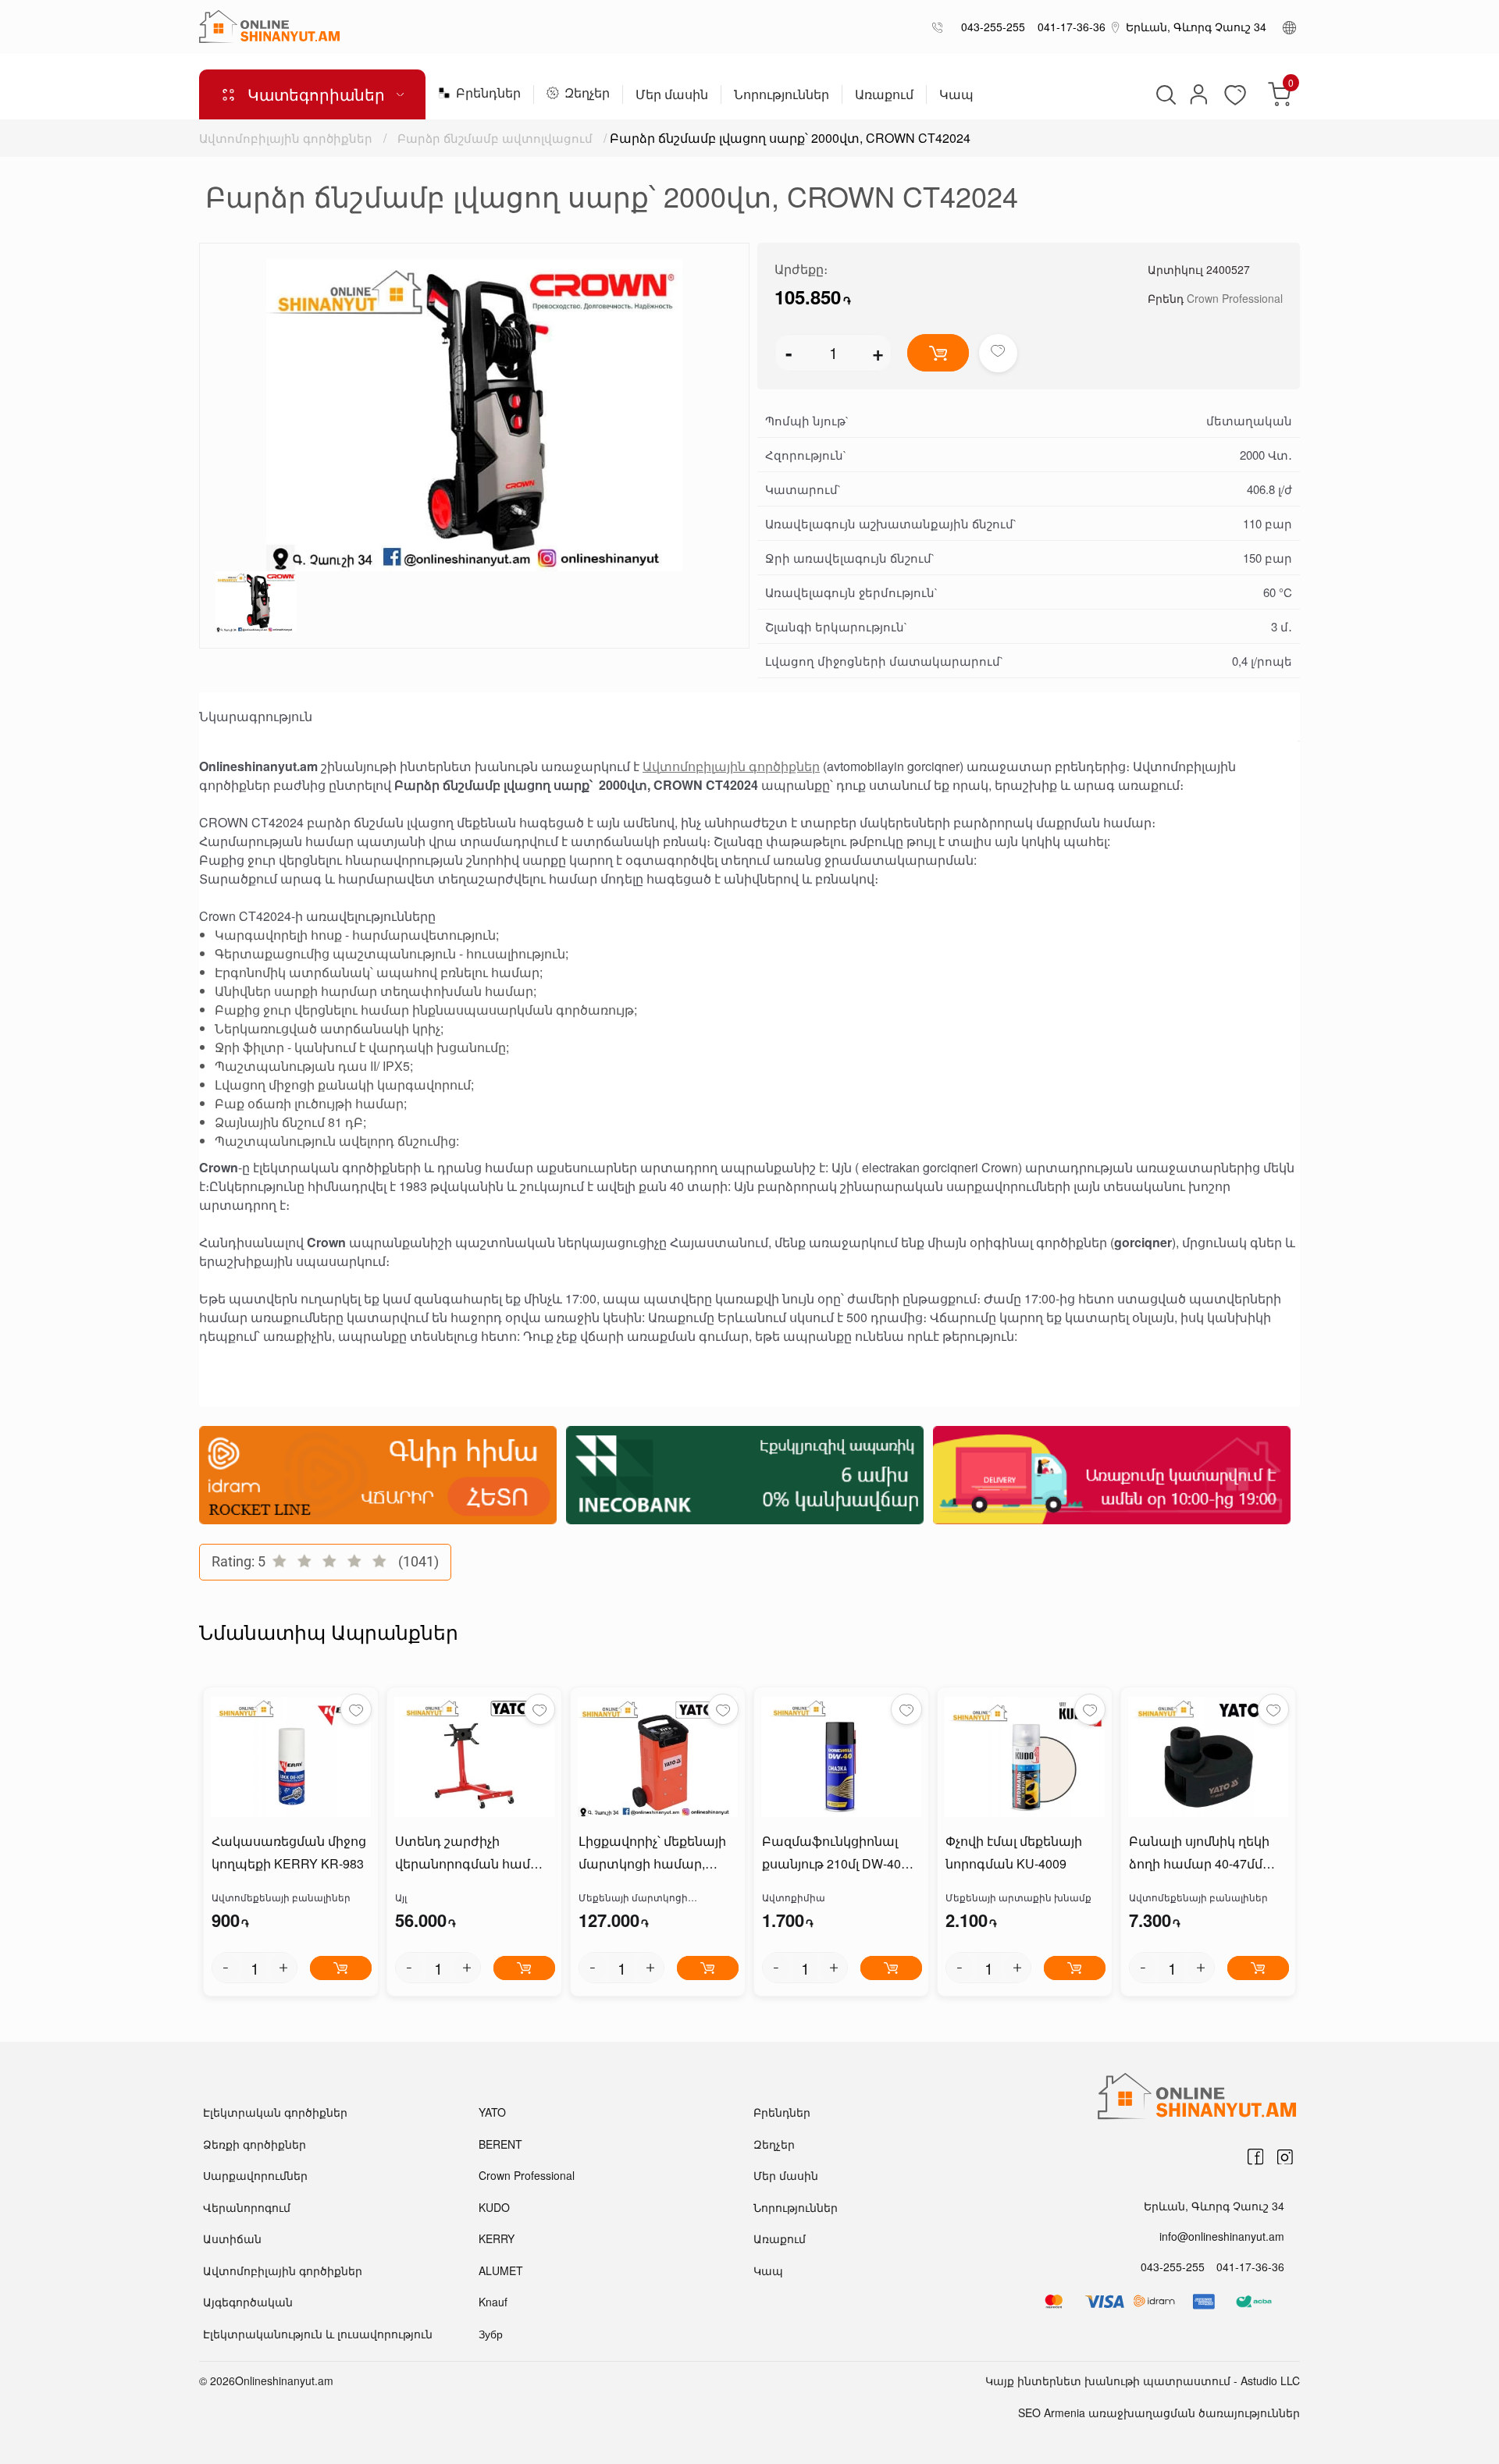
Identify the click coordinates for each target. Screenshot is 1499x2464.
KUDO (494, 2207)
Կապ (956, 96)
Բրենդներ (488, 94)
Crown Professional (1235, 298)
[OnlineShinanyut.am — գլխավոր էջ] (269, 27)
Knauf (493, 2302)
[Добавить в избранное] (998, 353)
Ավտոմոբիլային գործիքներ (286, 138)
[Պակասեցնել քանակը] (226, 1968)
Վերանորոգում (247, 2207)
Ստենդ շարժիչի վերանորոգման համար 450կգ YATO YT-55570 (473, 1854)
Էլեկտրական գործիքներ (275, 2112)
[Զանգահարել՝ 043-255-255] (940, 27)
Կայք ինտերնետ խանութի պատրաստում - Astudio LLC (1143, 2380)
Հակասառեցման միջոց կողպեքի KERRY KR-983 (289, 1852)
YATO (492, 2112)
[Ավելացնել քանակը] (283, 1968)
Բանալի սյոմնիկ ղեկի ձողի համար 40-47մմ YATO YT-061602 (1199, 1854)
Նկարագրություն (256, 716)
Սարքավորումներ (255, 2175)
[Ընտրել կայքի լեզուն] (1289, 27)
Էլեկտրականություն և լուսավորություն (318, 2334)
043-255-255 (990, 27)
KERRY (497, 2238)
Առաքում (884, 96)
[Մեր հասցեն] (1116, 27)
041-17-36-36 (1068, 27)
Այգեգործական (248, 2302)
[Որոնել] (1164, 94)
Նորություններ (782, 96)
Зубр (491, 2334)
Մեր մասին (672, 96)
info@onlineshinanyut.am (1222, 2236)
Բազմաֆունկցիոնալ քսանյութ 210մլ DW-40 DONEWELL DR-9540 (831, 1854)
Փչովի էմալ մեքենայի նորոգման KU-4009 (1014, 1852)
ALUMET (501, 2270)
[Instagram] (1285, 2156)
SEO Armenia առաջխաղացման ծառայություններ (1159, 2412)
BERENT (500, 2144)
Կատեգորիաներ (316, 94)
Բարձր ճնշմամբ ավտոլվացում (495, 138)
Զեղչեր (587, 94)
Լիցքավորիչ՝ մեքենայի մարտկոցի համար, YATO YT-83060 (652, 1854)
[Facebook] (1255, 2156)
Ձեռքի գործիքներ (255, 2144)
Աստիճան (232, 2238)
